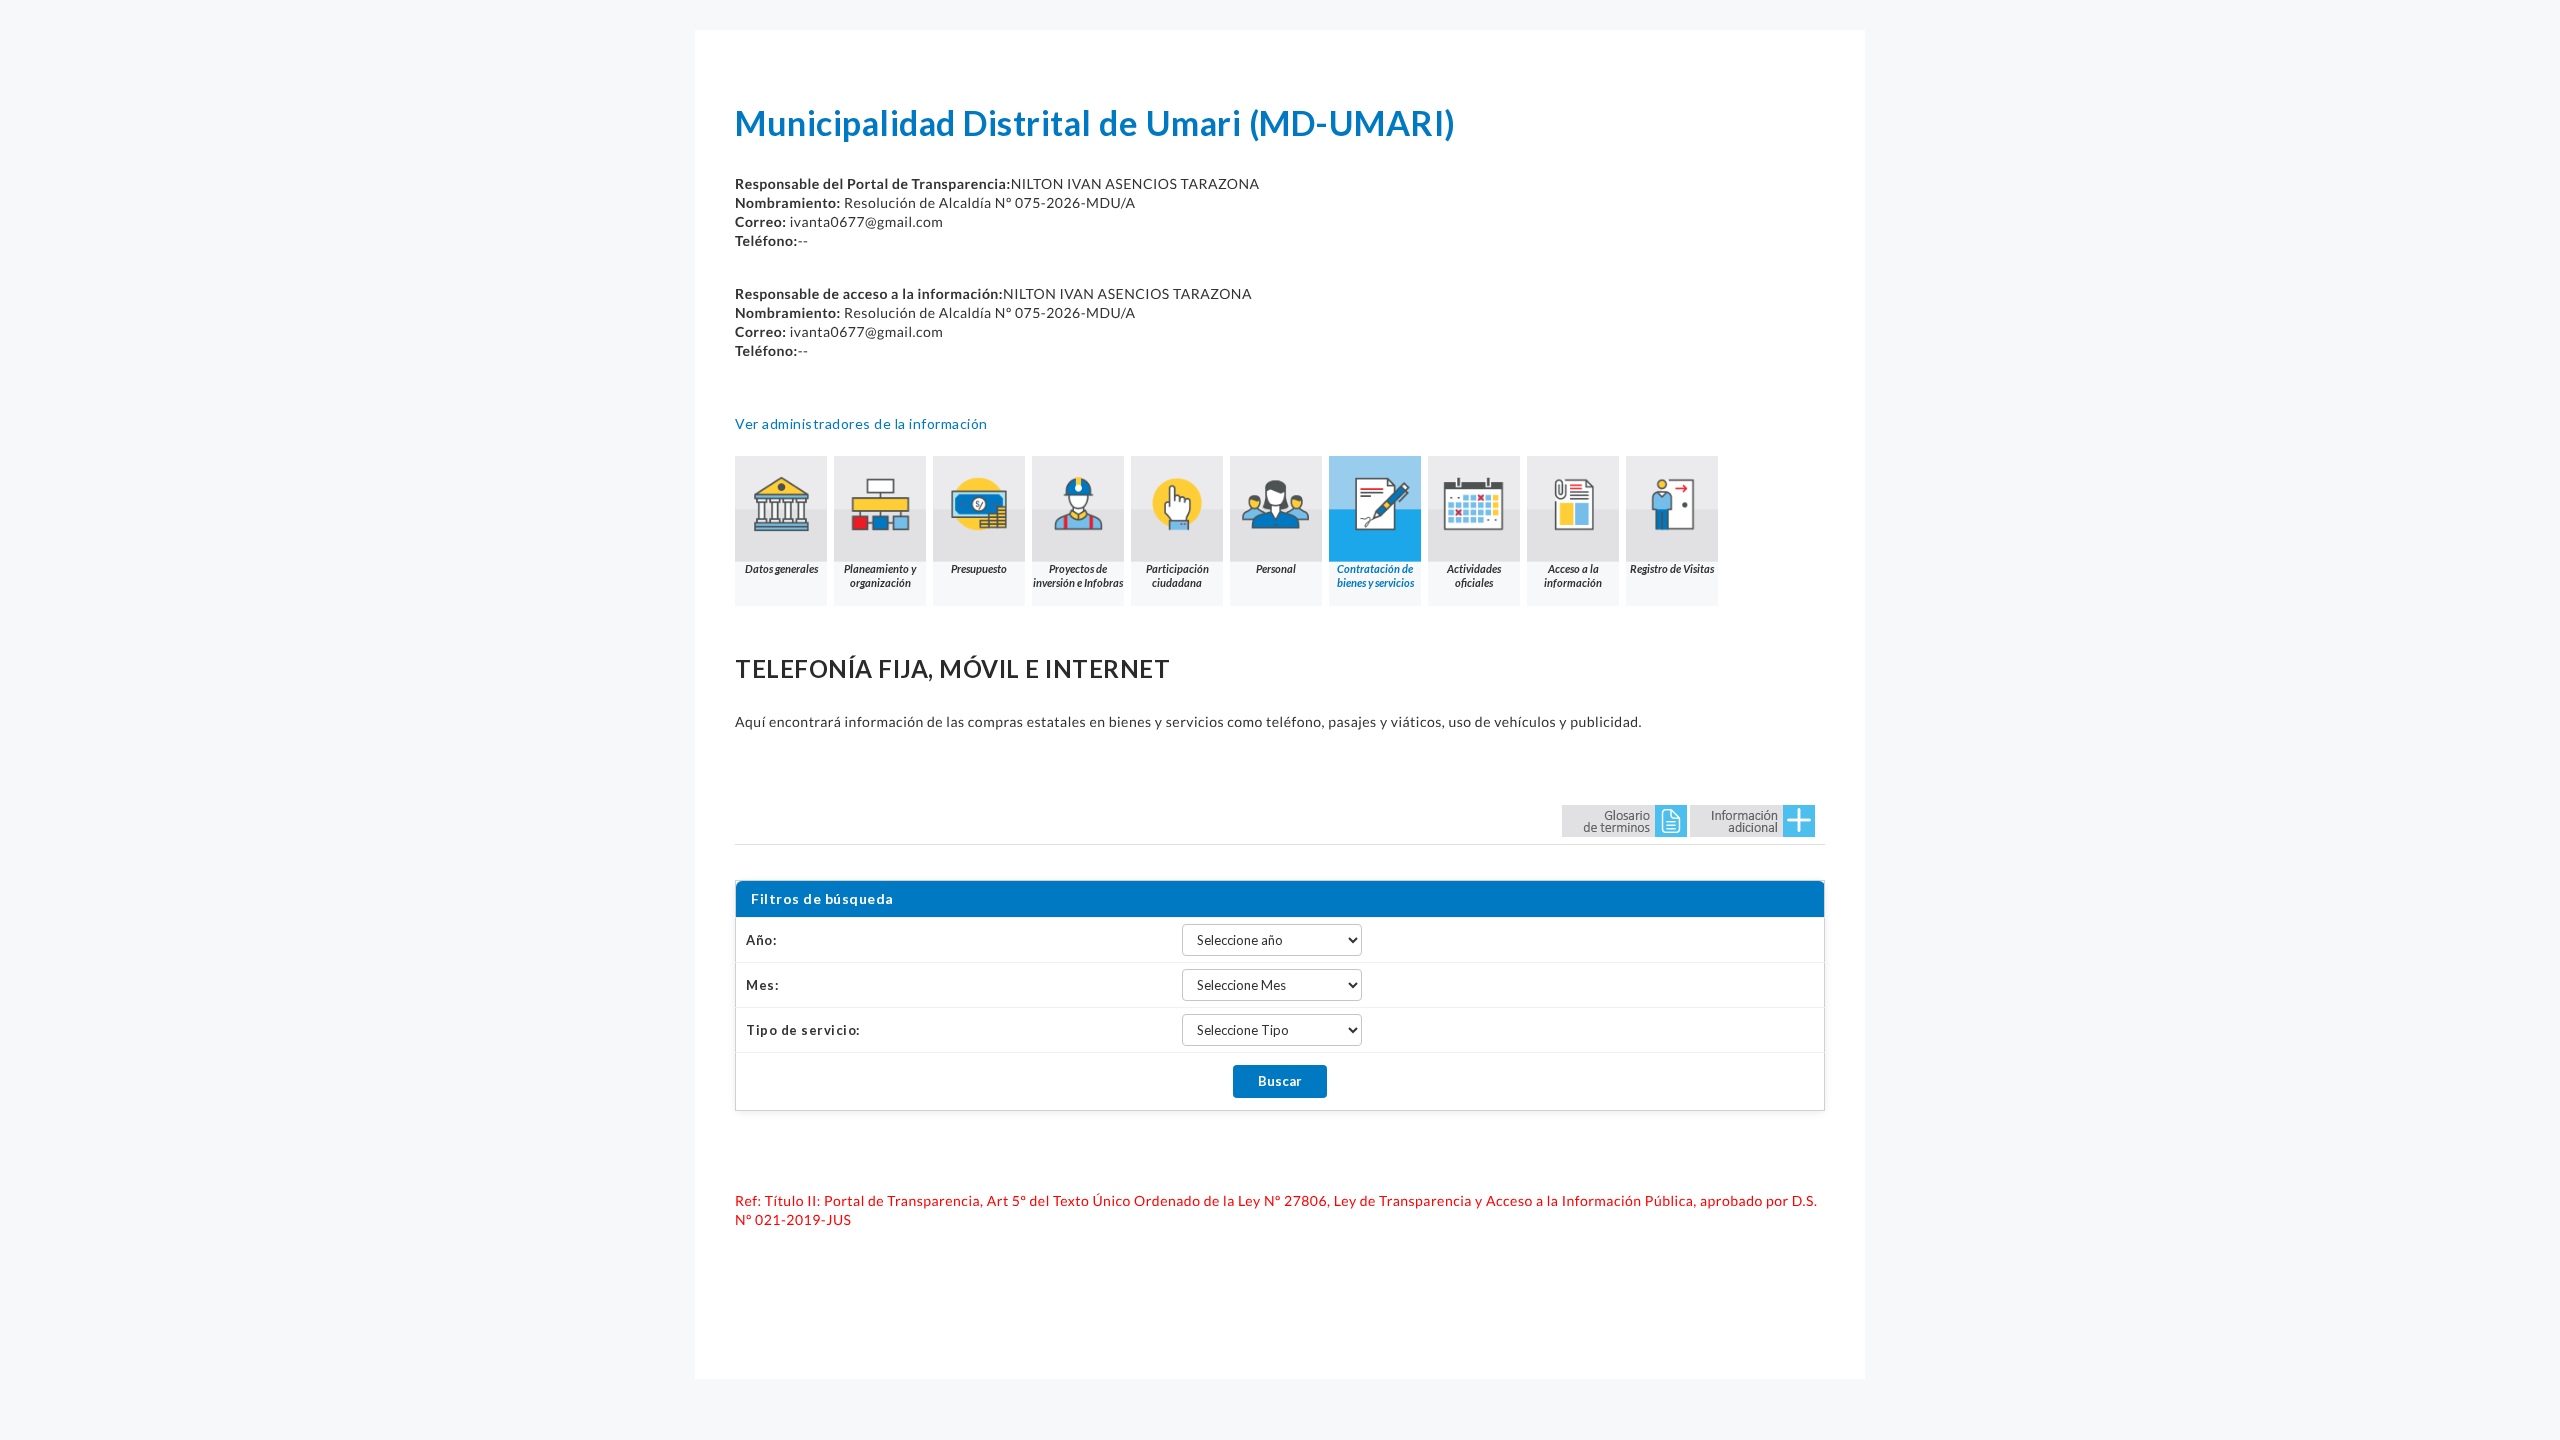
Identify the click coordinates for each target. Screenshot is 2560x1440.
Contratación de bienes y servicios (1375, 575)
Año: (761, 940)
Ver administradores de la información (861, 423)
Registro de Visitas (1672, 568)
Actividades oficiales (1474, 575)
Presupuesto (979, 568)
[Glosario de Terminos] (1624, 819)
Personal (1276, 568)
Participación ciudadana (1177, 575)
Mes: (762, 985)
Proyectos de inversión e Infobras (1078, 575)
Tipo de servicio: (803, 1030)
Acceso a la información (1573, 575)
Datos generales (781, 568)
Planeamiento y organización (880, 575)
